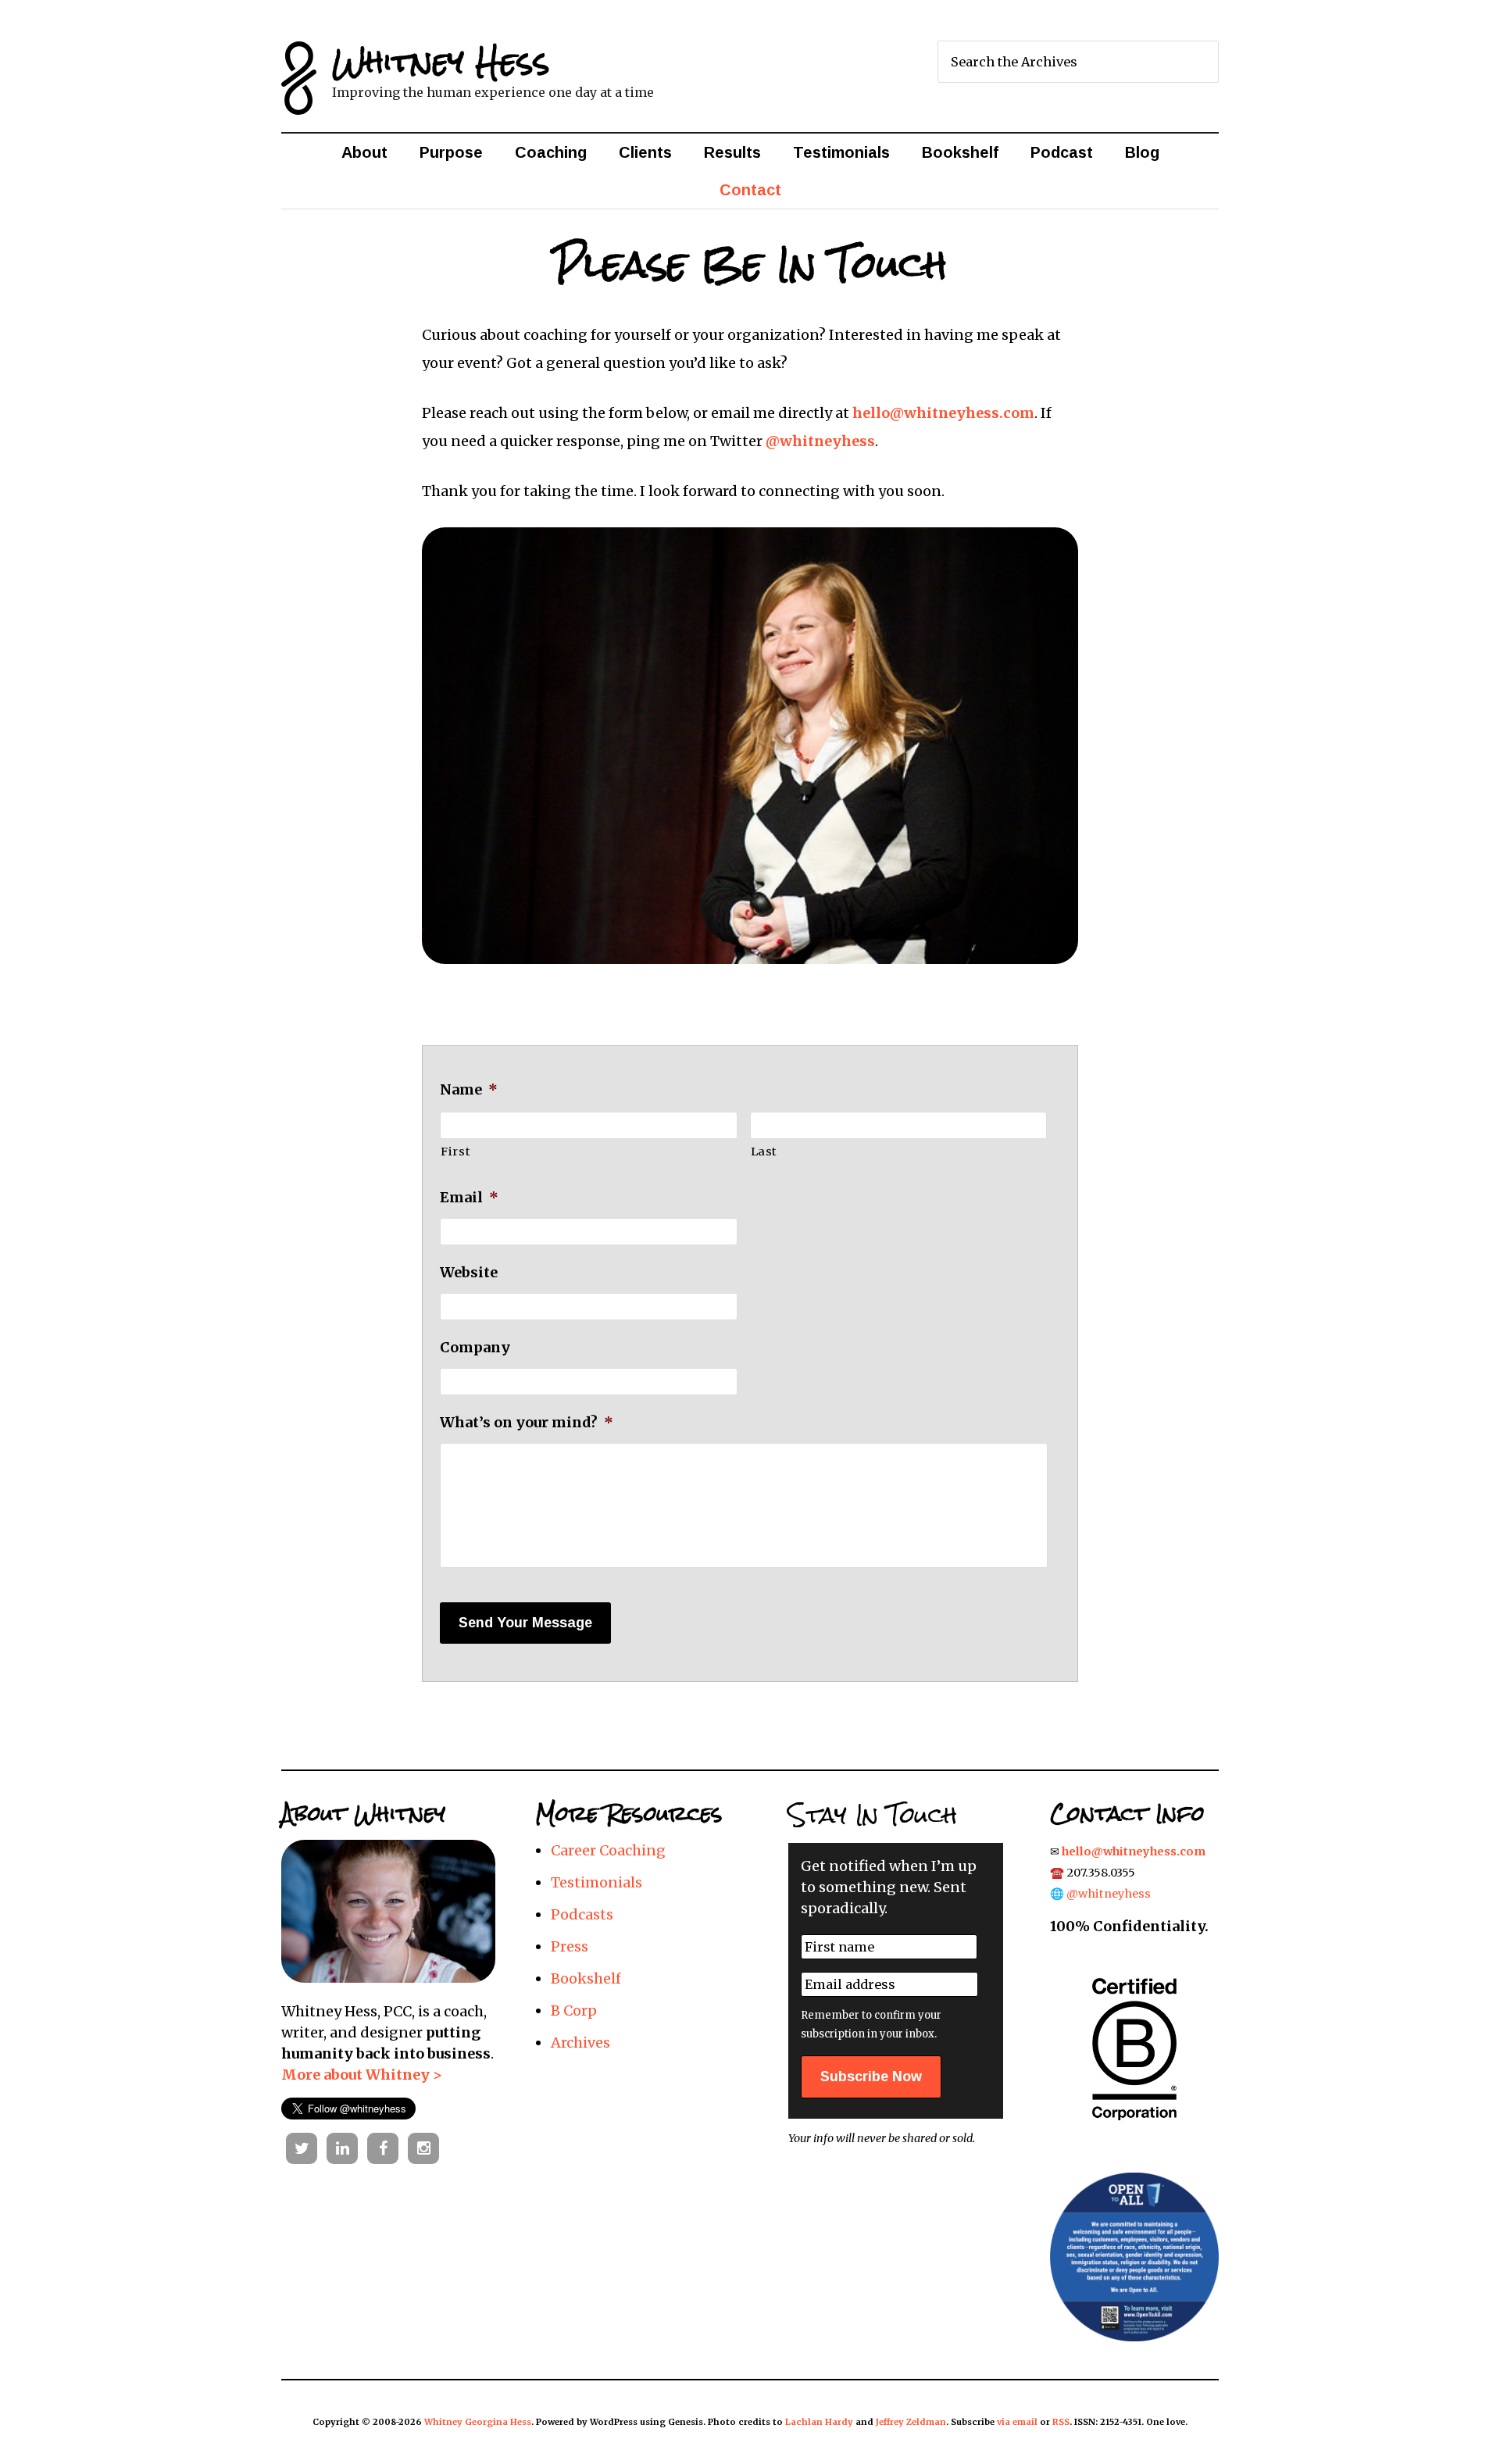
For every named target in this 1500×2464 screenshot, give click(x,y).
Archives (580, 2043)
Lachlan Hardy (819, 2422)
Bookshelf (586, 1978)
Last (764, 1152)
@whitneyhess (820, 441)
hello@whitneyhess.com (943, 413)
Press (570, 1946)
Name (469, 1089)
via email (1017, 2422)
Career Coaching (608, 1850)
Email (469, 1197)
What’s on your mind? (527, 1422)
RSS (1061, 2422)
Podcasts (582, 1914)
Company (475, 1347)
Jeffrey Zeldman (911, 2422)
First (455, 1152)
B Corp (574, 2010)
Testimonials (596, 1882)
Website (469, 1272)
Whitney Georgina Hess (478, 2422)
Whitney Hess (441, 61)
